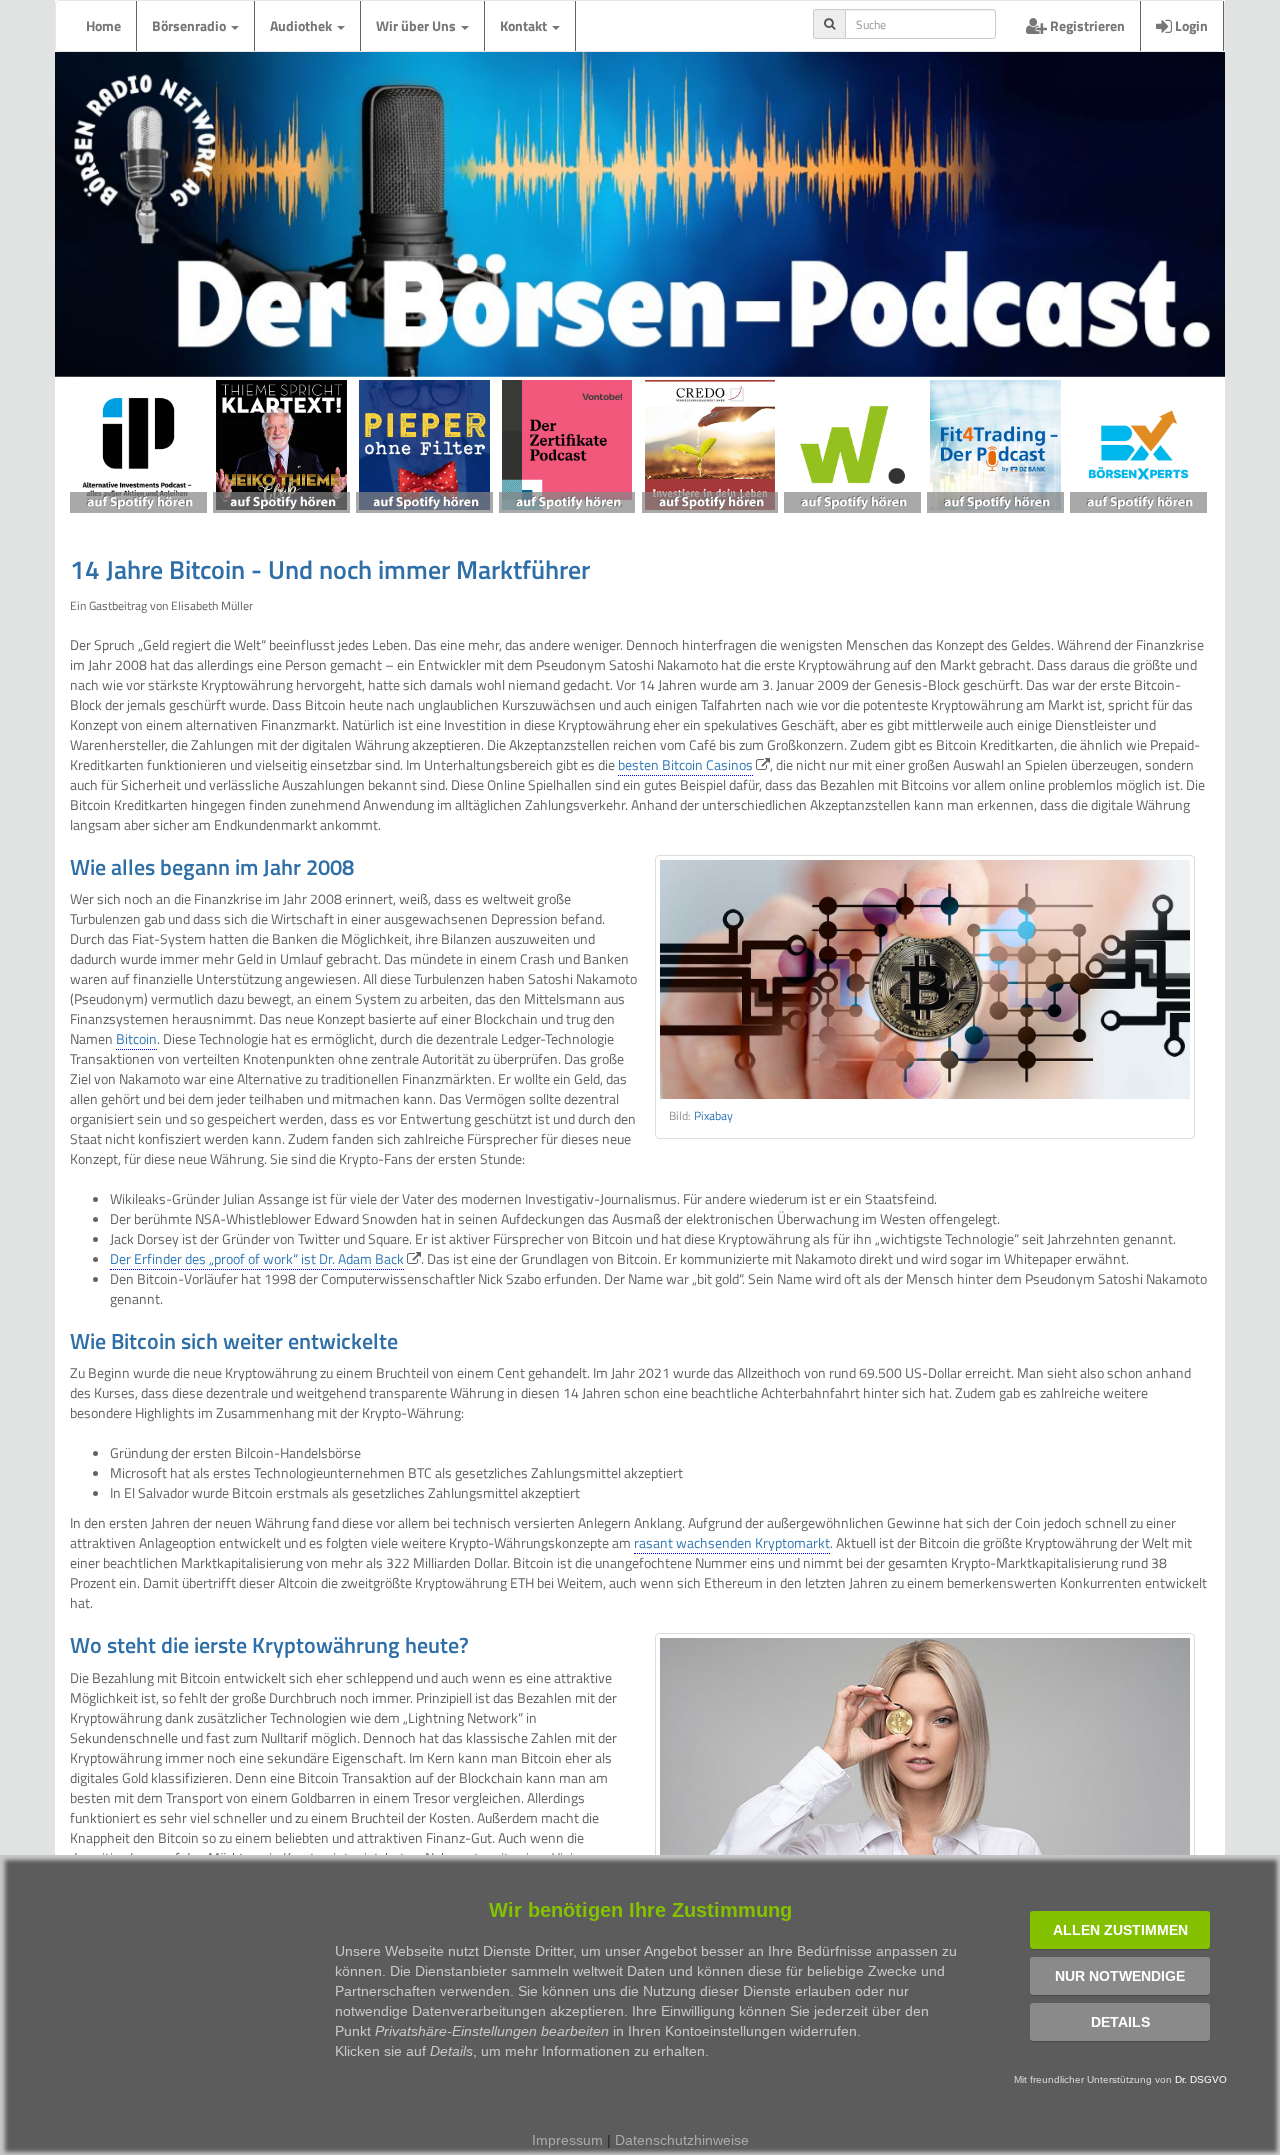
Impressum (567, 2140)
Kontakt (525, 25)
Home (103, 25)
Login (1190, 25)
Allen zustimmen (1120, 1930)
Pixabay (713, 1116)
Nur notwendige (1120, 1976)
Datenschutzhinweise (682, 2140)
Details (1120, 2022)
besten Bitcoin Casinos (685, 764)
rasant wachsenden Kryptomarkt (732, 1542)
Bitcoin (136, 1038)
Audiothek (302, 25)
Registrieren (1086, 25)
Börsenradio (190, 25)
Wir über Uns (417, 25)
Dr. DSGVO (1201, 2079)
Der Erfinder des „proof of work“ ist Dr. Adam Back (257, 1258)
